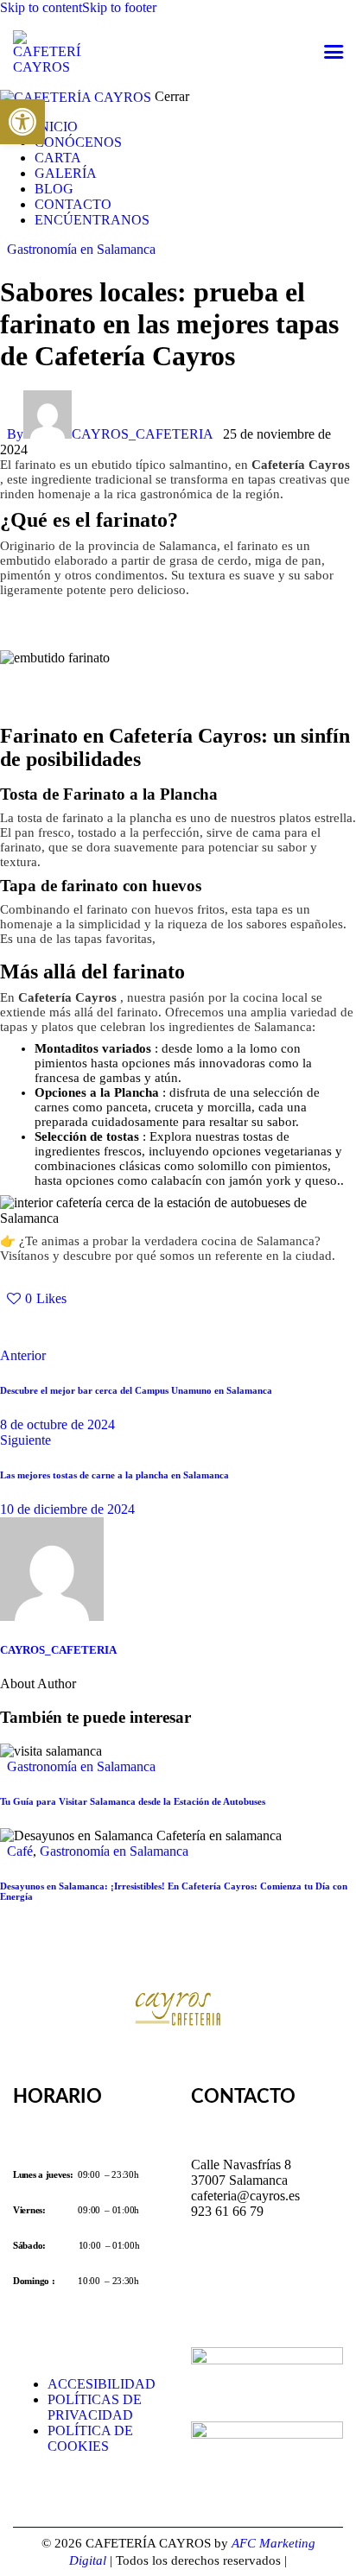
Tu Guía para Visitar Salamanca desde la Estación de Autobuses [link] (133, 1801)
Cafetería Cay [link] (292, 465)
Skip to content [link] (41, 7)
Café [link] (20, 1851)
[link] (22, 122)
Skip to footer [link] (119, 7)
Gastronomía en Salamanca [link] (81, 249)
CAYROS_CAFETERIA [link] (58, 1650)
